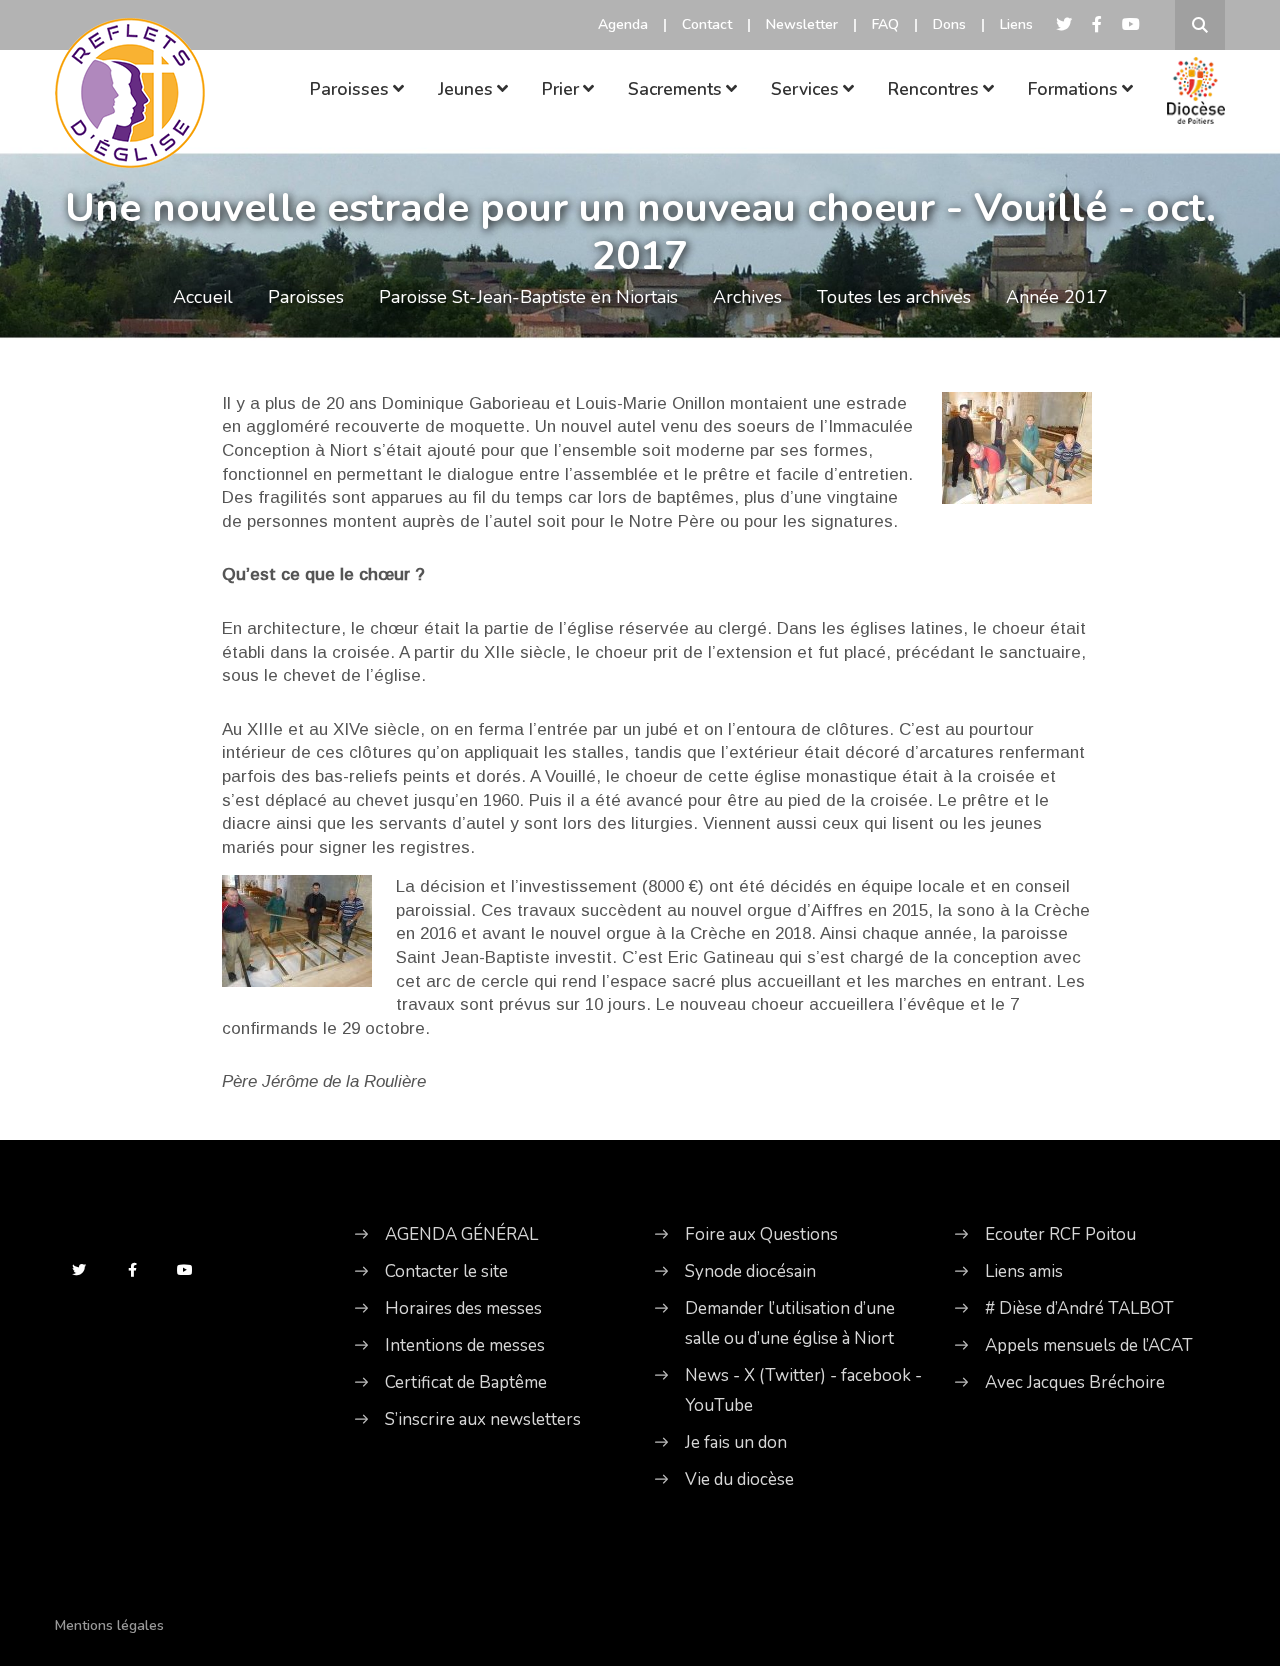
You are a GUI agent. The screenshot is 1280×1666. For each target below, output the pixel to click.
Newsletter (802, 24)
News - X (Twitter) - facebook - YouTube (803, 1390)
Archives (747, 297)
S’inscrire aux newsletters (483, 1419)
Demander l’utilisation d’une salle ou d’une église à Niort (790, 1323)
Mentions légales (109, 1625)
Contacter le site (446, 1271)
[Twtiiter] (1064, 25)
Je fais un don (736, 1442)
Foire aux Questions (761, 1234)
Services (805, 89)
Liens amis (1024, 1271)
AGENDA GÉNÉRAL (461, 1234)
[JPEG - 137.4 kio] (1017, 446)
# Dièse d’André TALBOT (1079, 1308)
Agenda (623, 24)
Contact (707, 24)
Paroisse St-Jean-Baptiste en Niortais (528, 297)
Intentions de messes (465, 1345)
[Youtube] (1131, 25)
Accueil (203, 297)
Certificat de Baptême (466, 1382)
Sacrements (675, 89)
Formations (1073, 89)
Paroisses (349, 89)
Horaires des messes (463, 1308)
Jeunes (465, 89)
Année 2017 (1057, 297)
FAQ (885, 24)
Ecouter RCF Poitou (1060, 1234)
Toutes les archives (894, 297)
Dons (949, 24)
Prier (560, 89)
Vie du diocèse (739, 1479)
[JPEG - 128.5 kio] (297, 930)
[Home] (130, 65)
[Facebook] (1097, 25)
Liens (1016, 24)
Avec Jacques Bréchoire (1075, 1382)
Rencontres (933, 89)
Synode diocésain (750, 1271)
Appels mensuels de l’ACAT (1089, 1345)
